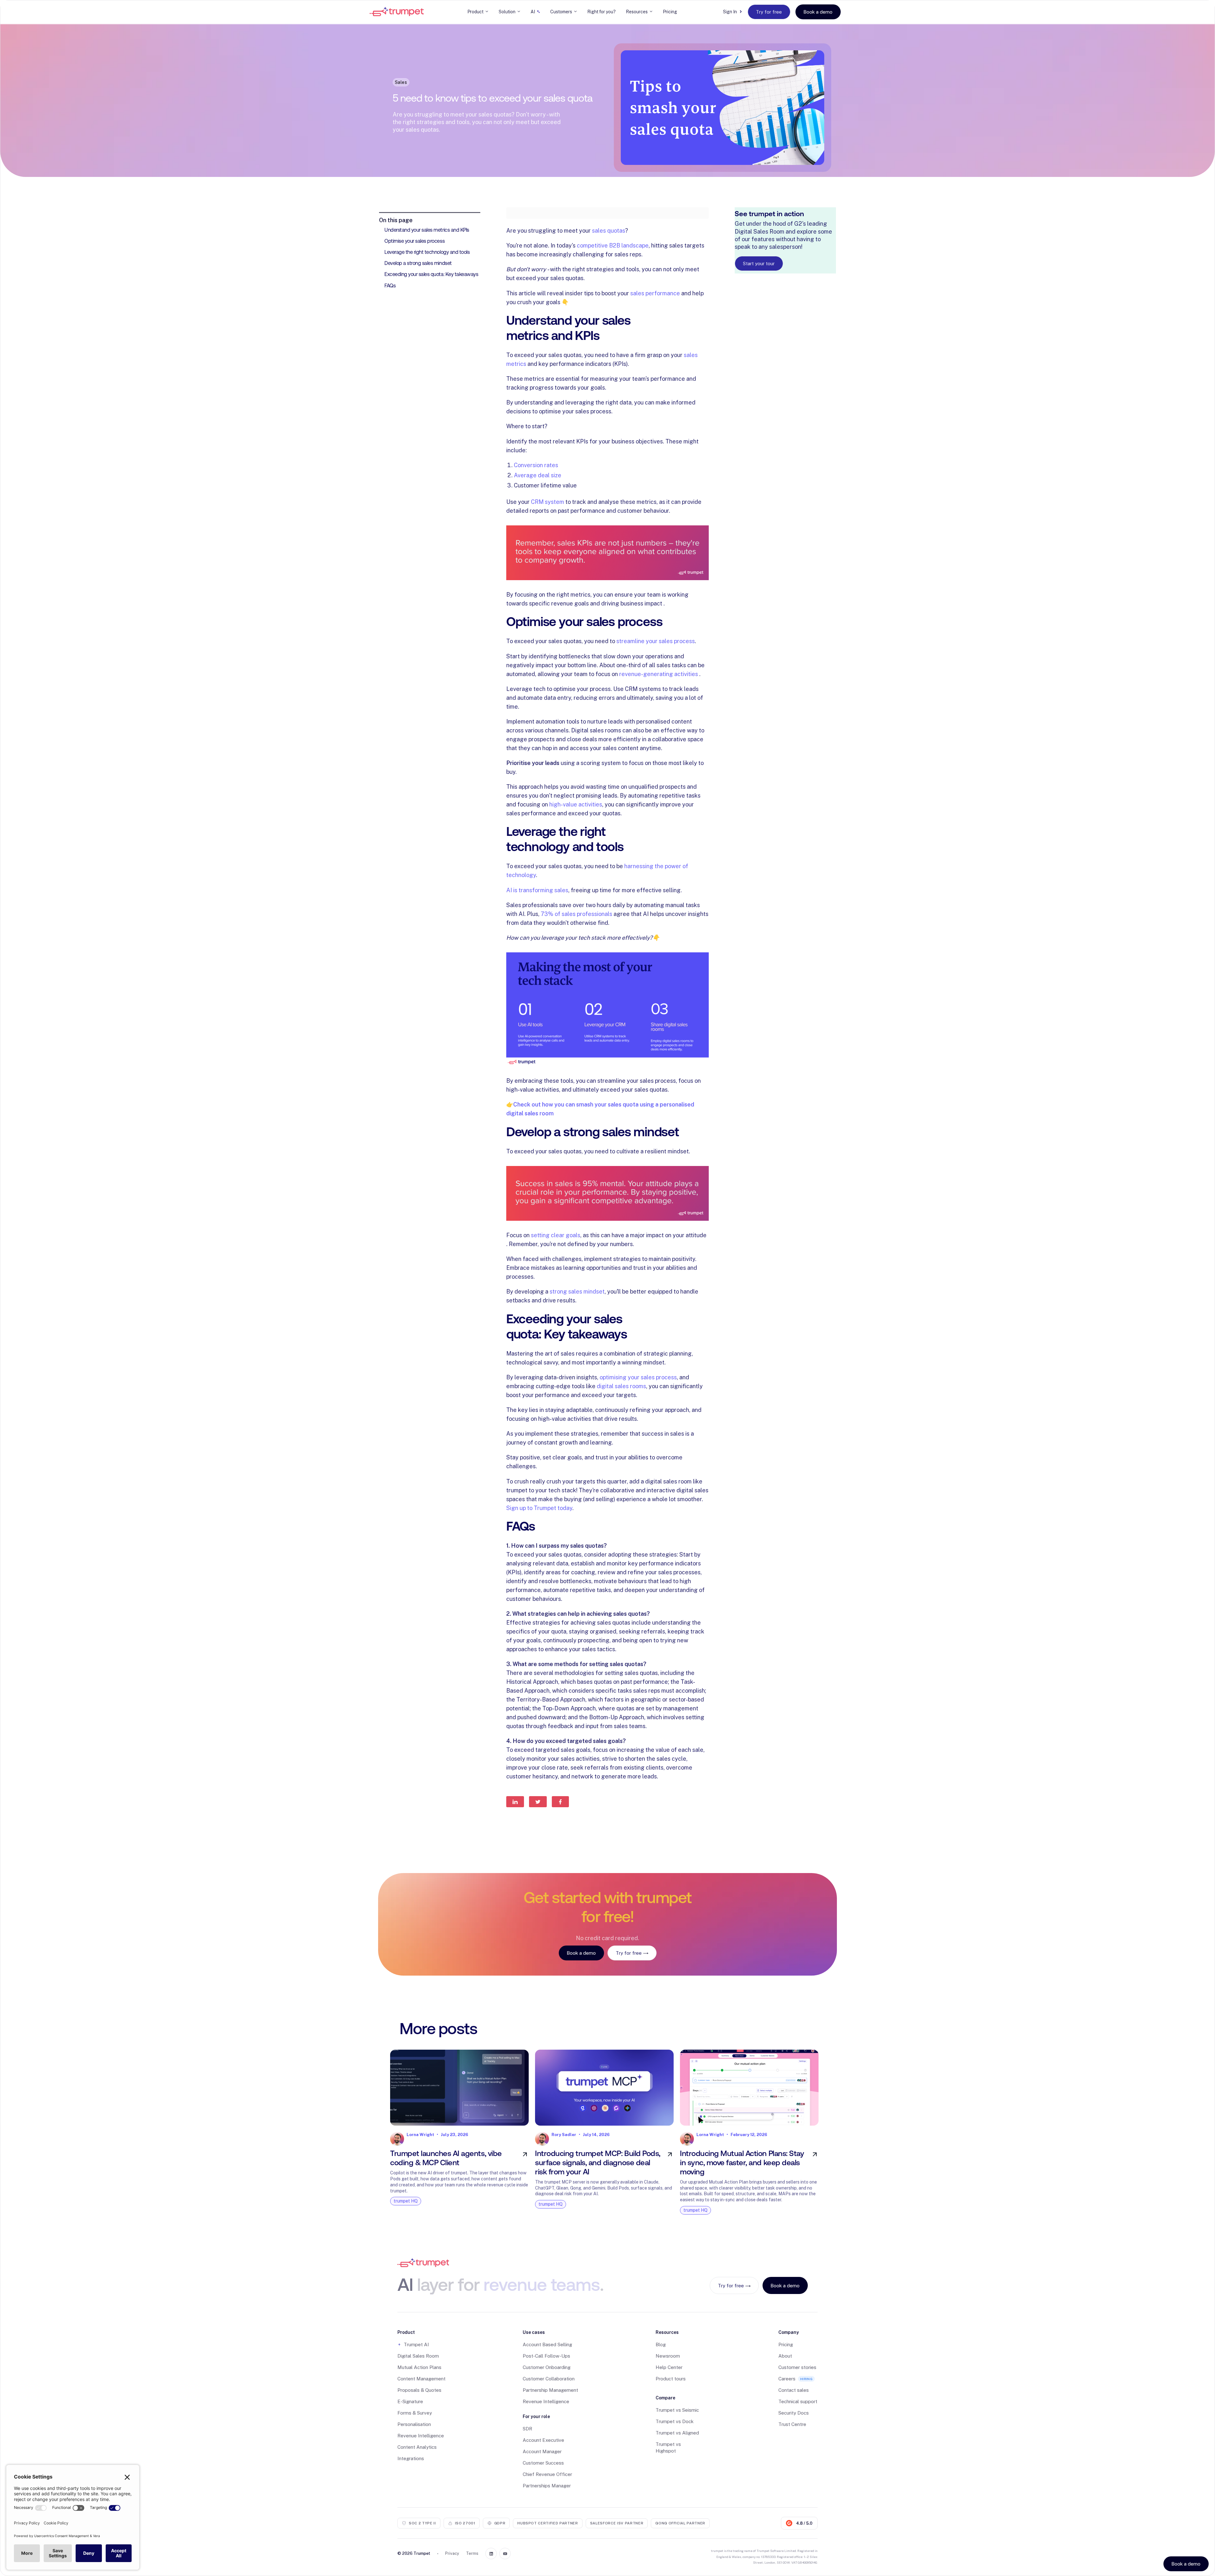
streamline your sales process (656, 641)
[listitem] (459, 2134)
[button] (478, 12)
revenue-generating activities (659, 674)
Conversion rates (536, 465)
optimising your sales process (638, 1377)
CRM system (548, 502)
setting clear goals (556, 1235)
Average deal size (538, 475)
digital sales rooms (621, 1386)
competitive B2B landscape (613, 245)
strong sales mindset (577, 1291)
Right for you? (601, 12)
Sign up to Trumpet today (539, 1508)
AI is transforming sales (537, 890)
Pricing (670, 12)
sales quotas (609, 231)
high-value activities (576, 804)
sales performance (655, 293)
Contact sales (794, 2390)
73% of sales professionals (576, 914)
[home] (397, 12)
